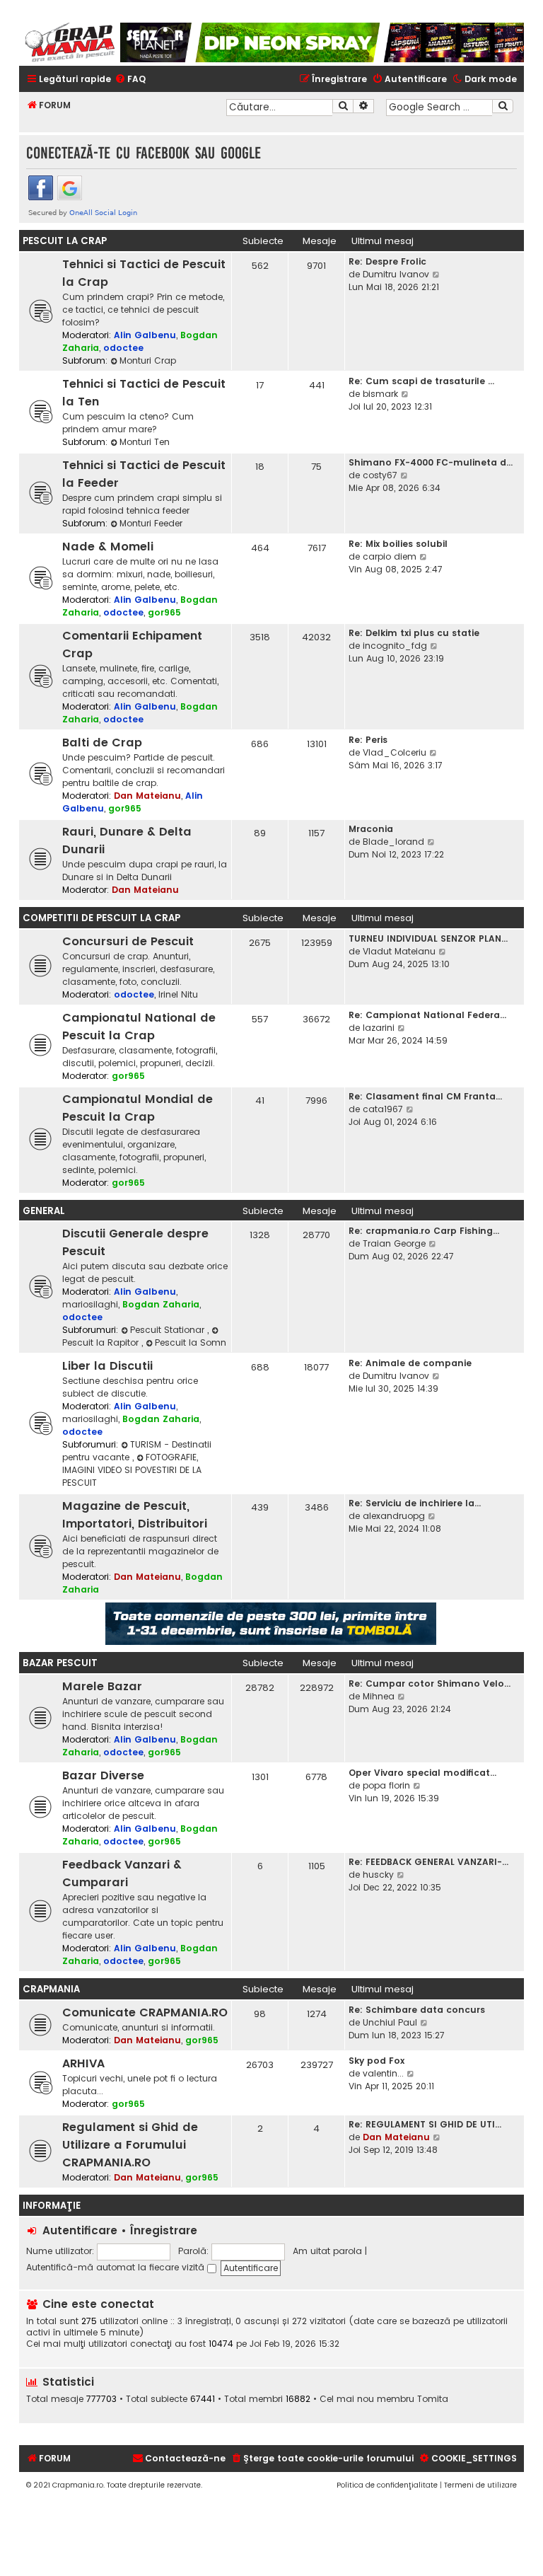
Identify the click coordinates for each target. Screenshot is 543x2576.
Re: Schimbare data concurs (417, 2010)
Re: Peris (368, 740)
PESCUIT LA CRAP (65, 241)
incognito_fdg (395, 646)
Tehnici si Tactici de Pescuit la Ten (144, 393)
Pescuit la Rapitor (102, 1342)
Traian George (394, 1243)
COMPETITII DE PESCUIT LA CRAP (101, 918)
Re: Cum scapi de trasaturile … (421, 381)
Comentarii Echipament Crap (132, 645)
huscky (378, 1875)
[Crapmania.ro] (70, 42)
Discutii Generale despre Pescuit (135, 1242)
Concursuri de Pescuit (128, 941)
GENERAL (44, 1211)
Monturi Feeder (151, 523)
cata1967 (383, 1109)
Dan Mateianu (147, 796)
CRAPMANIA (51, 1989)
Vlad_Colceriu (395, 752)
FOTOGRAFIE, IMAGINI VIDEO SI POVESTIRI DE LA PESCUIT (132, 1470)
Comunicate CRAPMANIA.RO (145, 2012)
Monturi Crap (148, 360)
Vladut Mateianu (399, 951)
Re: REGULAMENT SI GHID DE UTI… (425, 2124)
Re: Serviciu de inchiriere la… (415, 1503)
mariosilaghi (90, 1304)
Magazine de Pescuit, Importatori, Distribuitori (135, 1515)
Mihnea (379, 1696)
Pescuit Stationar (169, 1330)
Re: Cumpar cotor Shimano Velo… (430, 1683)
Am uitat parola (327, 2251)
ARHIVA (83, 2063)
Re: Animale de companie (410, 1363)
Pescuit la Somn (191, 1342)
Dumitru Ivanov (396, 274)
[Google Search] (503, 106)
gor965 (164, 612)
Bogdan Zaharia (161, 1304)
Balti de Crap (102, 743)
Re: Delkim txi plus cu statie (414, 633)
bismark (380, 394)
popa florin (386, 1785)
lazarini (379, 1028)
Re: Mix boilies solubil (398, 544)
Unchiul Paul (390, 2022)
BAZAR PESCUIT (60, 1663)
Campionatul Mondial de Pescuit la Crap (138, 1108)
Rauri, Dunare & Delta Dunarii (127, 841)
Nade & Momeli (108, 547)
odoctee (123, 348)
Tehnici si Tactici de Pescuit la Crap (144, 273)
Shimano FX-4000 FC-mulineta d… (431, 462)
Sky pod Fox (376, 2061)
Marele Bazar (102, 1686)
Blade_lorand (393, 842)
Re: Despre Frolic (387, 261)
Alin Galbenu (145, 335)
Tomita (433, 2399)
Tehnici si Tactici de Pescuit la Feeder (144, 474)
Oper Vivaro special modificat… (422, 1773)
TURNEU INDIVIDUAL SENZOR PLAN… (428, 938)
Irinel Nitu (178, 994)
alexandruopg (394, 1516)
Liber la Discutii (107, 1366)
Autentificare (80, 2230)
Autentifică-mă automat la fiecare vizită (117, 2267)
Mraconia (371, 829)
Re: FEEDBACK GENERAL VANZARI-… (428, 1862)
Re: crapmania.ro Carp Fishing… (424, 1231)
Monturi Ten (145, 442)
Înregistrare (164, 2230)
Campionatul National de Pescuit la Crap (139, 1027)
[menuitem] (130, 80)
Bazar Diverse (103, 1775)
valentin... (383, 2073)
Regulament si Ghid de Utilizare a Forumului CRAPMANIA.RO (130, 2145)
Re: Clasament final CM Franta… (425, 1096)
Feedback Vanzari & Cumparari (122, 1873)
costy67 (380, 475)
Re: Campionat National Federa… (427, 1015)
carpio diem (390, 556)
